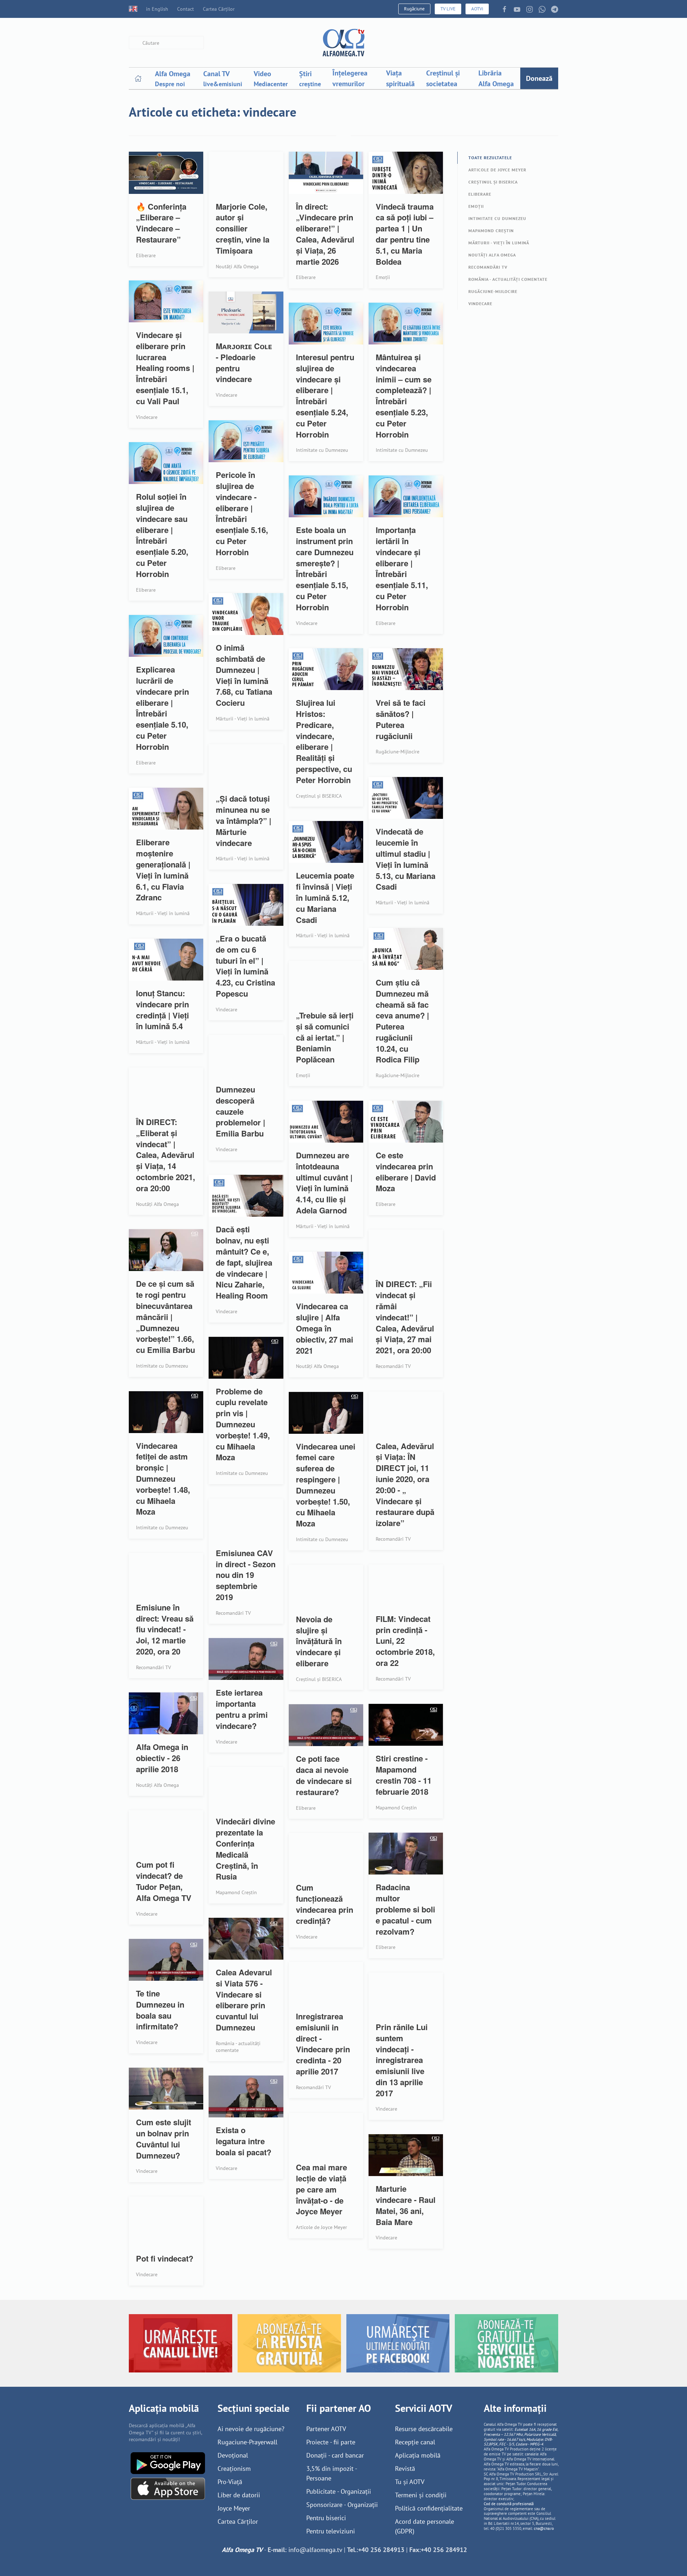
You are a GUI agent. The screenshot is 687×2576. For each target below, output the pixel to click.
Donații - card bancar (335, 2455)
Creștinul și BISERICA (493, 182)
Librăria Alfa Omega (496, 78)
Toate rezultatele (490, 158)
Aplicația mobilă (418, 2455)
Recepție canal (415, 2442)
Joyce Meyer (234, 2508)
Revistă (405, 2469)
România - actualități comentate (508, 279)
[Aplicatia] (168, 2462)
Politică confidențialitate (429, 2508)
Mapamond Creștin (491, 231)
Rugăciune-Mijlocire (493, 291)
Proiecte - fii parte (331, 2442)
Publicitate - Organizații (339, 2491)
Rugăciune (414, 9)
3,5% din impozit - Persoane (332, 2473)
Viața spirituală (400, 78)
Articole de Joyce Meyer (497, 170)
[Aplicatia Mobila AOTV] (168, 2488)
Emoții (476, 206)
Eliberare (480, 194)
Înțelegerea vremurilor (350, 78)
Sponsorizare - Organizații (342, 2505)
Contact (186, 9)
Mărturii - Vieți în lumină (499, 243)
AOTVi (477, 9)
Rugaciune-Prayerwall (247, 2442)
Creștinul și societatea (443, 78)
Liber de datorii (239, 2495)
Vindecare (480, 304)
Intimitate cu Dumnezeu (497, 218)
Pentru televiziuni (331, 2531)
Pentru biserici (326, 2518)
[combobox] (166, 43)
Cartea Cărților (219, 9)
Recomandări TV (488, 267)
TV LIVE (448, 9)
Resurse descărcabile (424, 2429)
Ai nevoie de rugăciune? (251, 2429)
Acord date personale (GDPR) (425, 2526)
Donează (539, 78)
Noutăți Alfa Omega (492, 255)
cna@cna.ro (544, 2528)
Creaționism (234, 2469)
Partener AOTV (326, 2429)
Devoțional (233, 2455)
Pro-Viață (230, 2482)
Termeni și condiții (421, 2495)
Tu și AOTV (410, 2482)
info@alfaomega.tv (315, 2550)
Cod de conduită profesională (509, 2504)
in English (157, 9)
